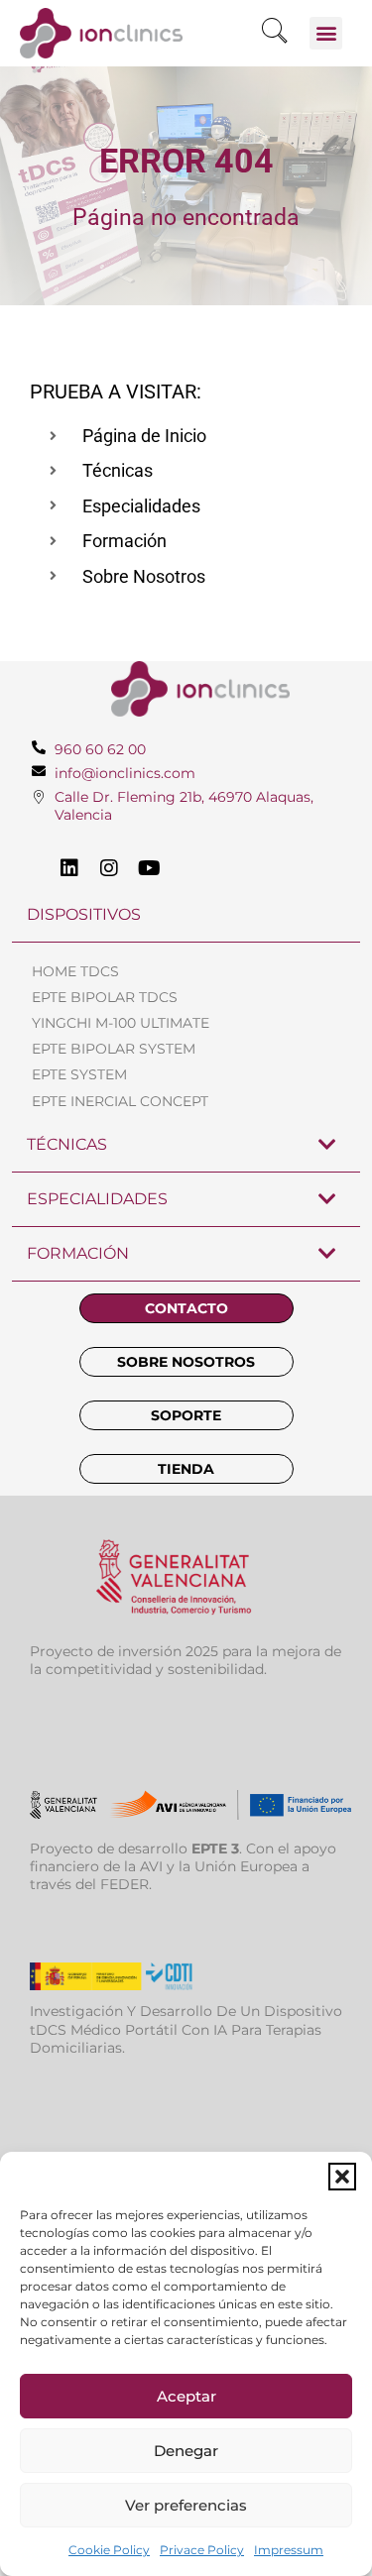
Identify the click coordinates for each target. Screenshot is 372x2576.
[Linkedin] (69, 868)
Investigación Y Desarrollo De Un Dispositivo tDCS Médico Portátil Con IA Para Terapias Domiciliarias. (186, 2029)
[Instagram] (109, 868)
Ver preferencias (186, 2505)
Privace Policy (202, 2550)
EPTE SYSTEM (79, 1074)
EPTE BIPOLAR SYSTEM (114, 1049)
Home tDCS (75, 971)
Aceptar (186, 2396)
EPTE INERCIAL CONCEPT (120, 1101)
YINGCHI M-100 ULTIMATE (121, 1023)
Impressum (289, 2550)
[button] (342, 2177)
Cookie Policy (109, 2550)
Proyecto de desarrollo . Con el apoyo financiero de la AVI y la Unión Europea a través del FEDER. (183, 1866)
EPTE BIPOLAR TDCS (105, 997)
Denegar (186, 2451)
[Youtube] (149, 868)
